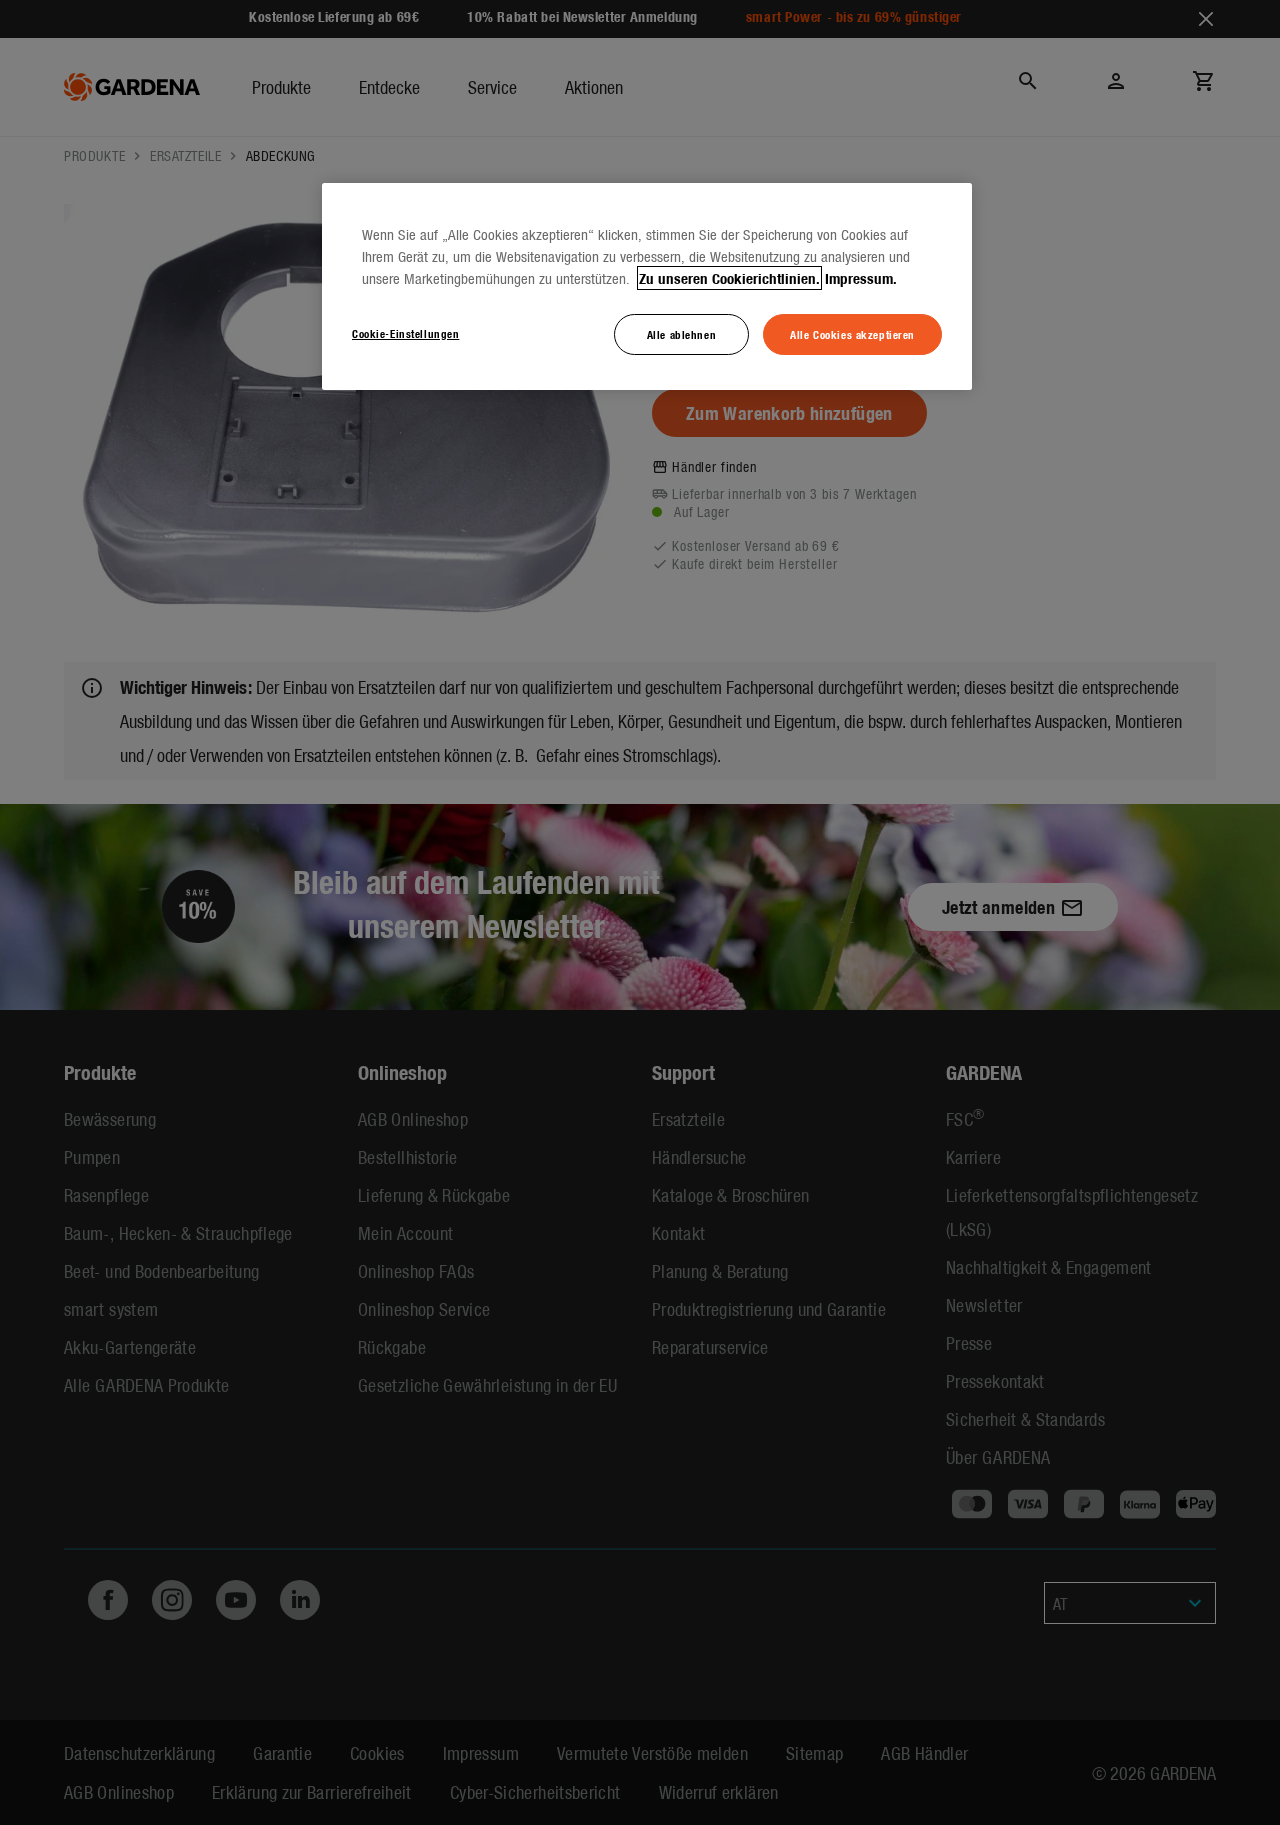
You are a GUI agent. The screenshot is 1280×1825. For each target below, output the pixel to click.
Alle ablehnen (681, 334)
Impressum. (861, 278)
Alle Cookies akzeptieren (852, 334)
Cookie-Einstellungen (405, 333)
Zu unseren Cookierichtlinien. (729, 278)
